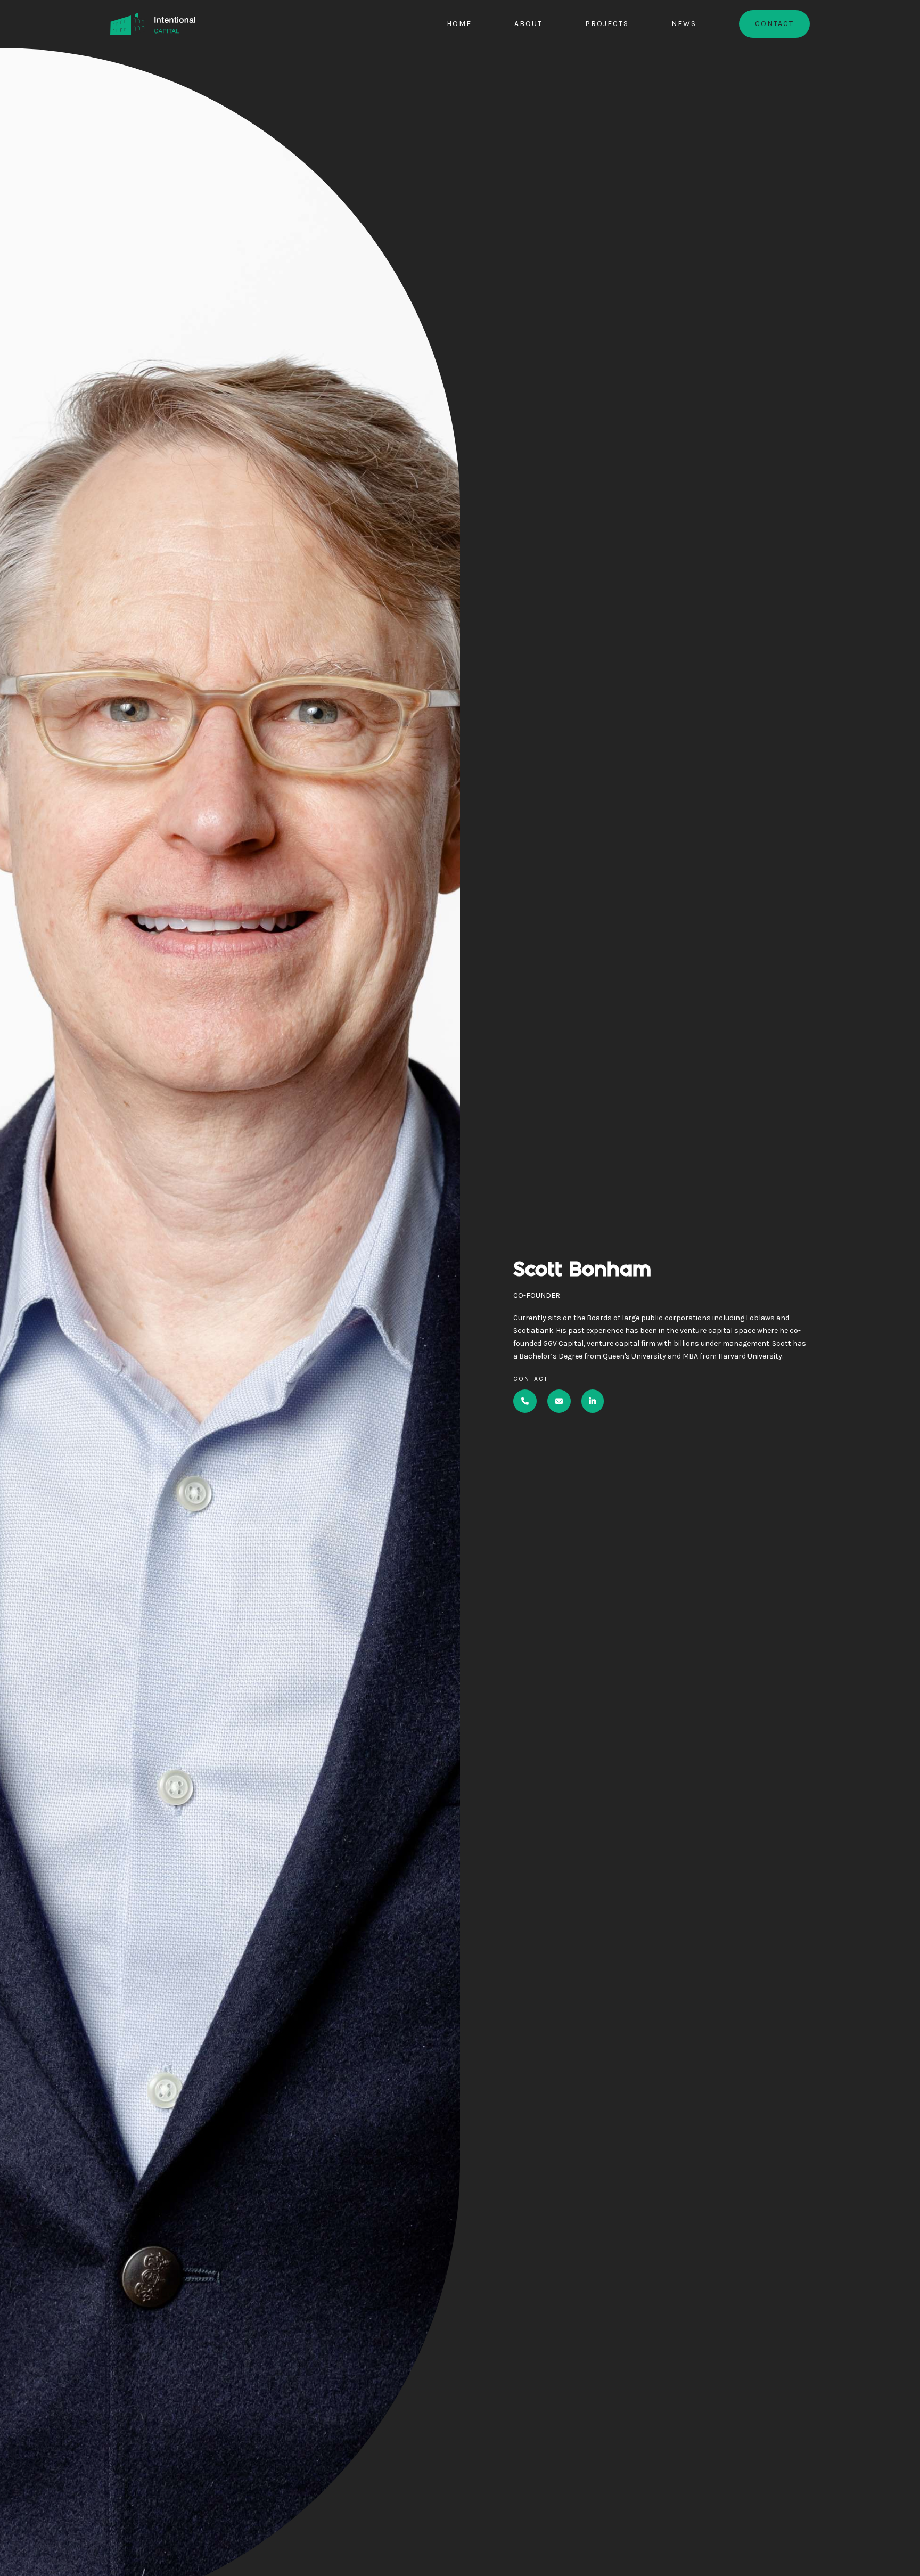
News (684, 24)
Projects (607, 24)
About (528, 24)
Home (459, 24)
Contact (774, 24)
